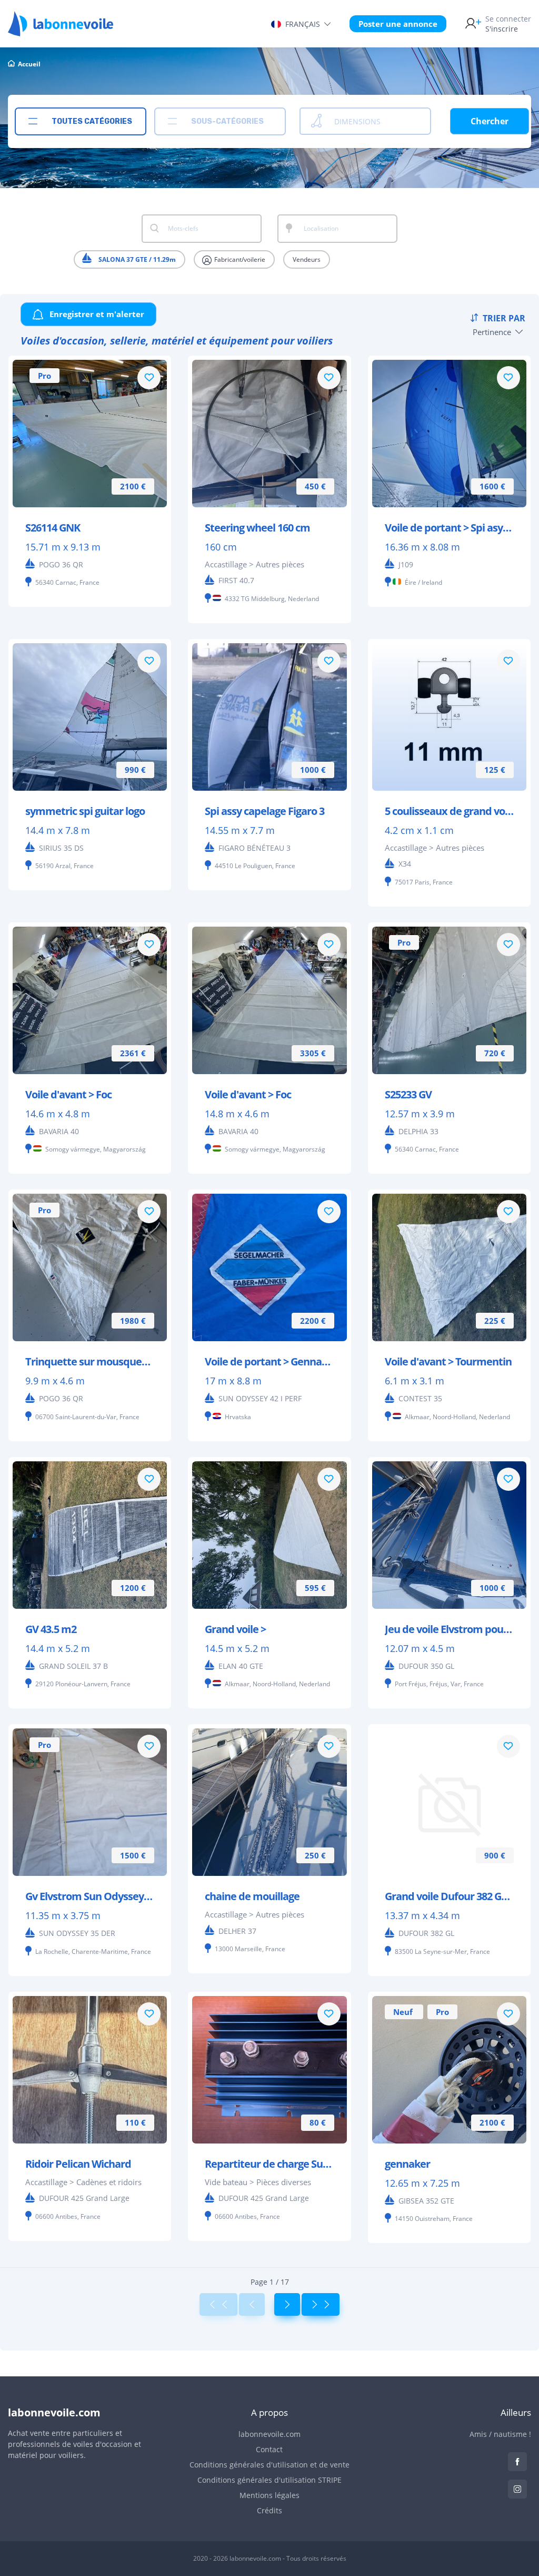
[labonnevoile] (61, 32)
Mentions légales (269, 2495)
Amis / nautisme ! (500, 2434)
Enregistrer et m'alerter (96, 314)
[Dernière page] (321, 2304)
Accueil (29, 64)
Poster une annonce (398, 24)
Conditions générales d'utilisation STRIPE (269, 2480)
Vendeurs (307, 259)
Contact (269, 2449)
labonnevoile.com (269, 2434)
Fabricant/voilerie (239, 259)
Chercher (490, 121)
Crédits (269, 2510)
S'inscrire (508, 24)
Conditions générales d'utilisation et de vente (269, 2465)
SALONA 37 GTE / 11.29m (136, 259)
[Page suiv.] (287, 2304)
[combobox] (81, 121)
